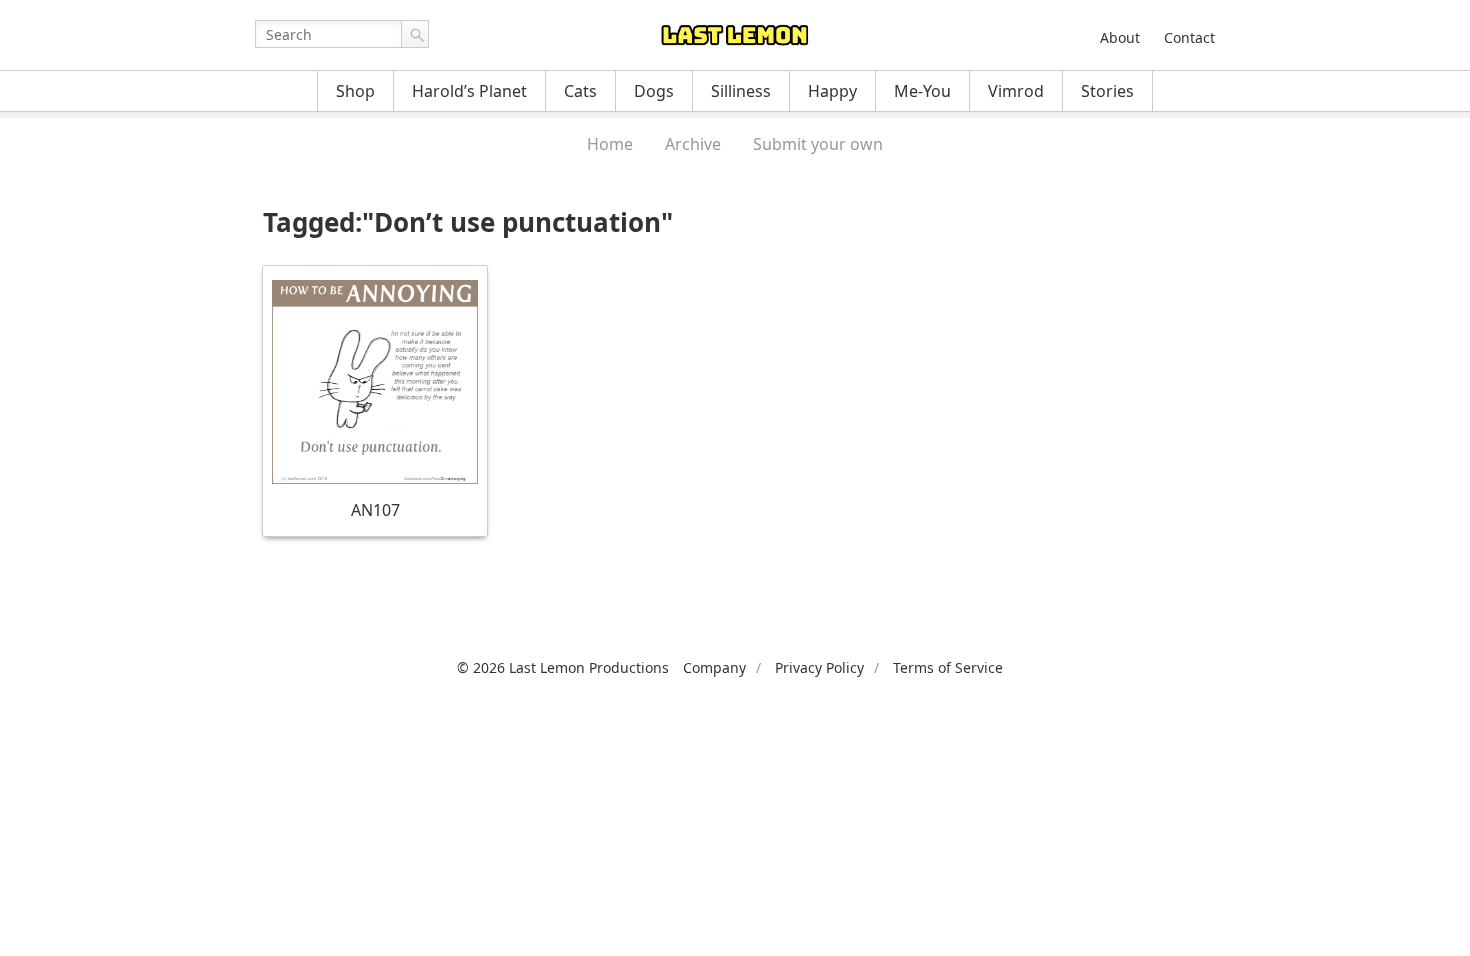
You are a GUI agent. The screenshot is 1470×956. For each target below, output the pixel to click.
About (1120, 37)
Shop (355, 91)
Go (415, 34)
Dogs (654, 91)
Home (610, 144)
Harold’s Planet (469, 91)
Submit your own (818, 144)
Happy (832, 91)
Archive (693, 144)
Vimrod (1016, 91)
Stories (1107, 91)
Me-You (922, 91)
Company (714, 667)
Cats (580, 91)
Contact (1189, 37)
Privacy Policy (819, 667)
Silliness (741, 91)
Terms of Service (948, 667)
